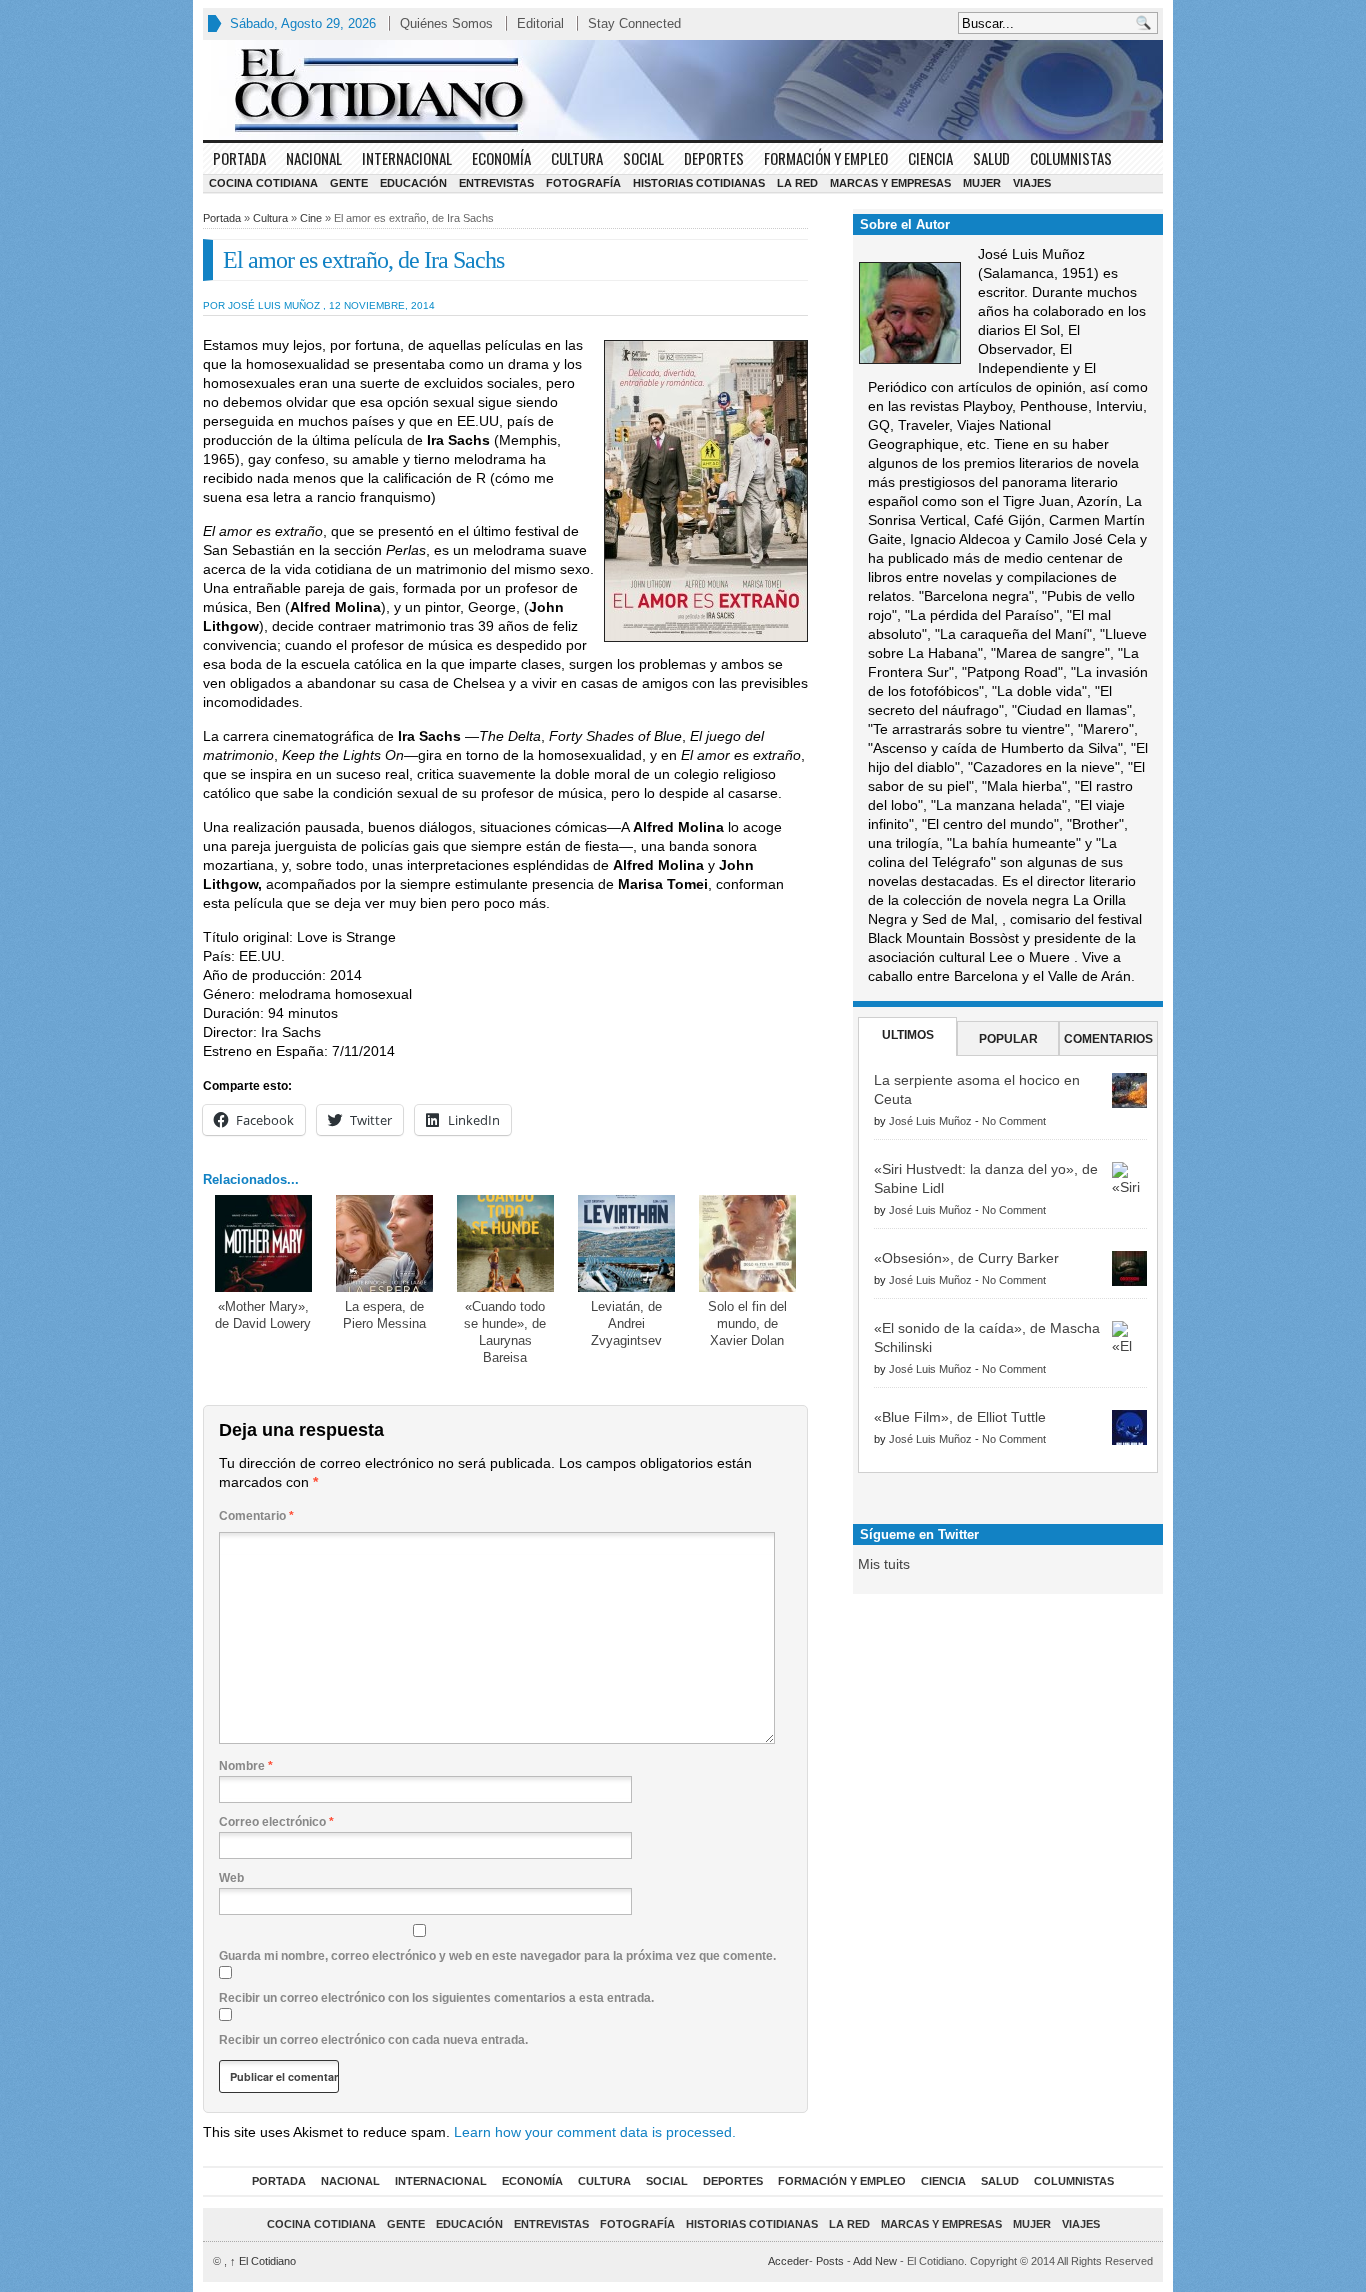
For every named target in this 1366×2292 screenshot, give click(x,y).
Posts (830, 2261)
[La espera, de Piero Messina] (384, 1243)
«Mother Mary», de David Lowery (263, 1315)
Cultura (577, 158)
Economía (501, 158)
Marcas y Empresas (890, 183)
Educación (413, 183)
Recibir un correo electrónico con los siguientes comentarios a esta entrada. (436, 1998)
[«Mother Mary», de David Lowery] (263, 1243)
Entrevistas (496, 183)
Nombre (246, 1766)
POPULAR (1008, 1039)
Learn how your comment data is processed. (595, 2132)
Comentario (256, 1516)
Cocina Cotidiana (263, 183)
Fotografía (583, 183)
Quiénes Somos (446, 23)
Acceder (788, 2261)
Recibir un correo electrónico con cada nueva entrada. (373, 2040)
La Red (797, 183)
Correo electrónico (276, 1822)
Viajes (1032, 183)
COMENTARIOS (1108, 1039)
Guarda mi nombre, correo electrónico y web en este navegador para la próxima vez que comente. (497, 1956)
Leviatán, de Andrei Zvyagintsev (626, 1323)
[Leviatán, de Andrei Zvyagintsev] (626, 1243)
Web (231, 1878)
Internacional (407, 158)
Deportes (714, 158)
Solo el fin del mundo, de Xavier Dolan (747, 1323)
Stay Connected (634, 23)
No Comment (1014, 1121)
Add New (875, 2261)
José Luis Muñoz (930, 1121)
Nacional (314, 158)
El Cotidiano (263, 2261)
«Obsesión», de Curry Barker (966, 1258)
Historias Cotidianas (699, 183)
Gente (349, 183)
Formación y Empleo (826, 158)
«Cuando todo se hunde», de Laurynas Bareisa (505, 1332)
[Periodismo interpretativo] (683, 90)
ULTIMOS (908, 1035)
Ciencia (930, 158)
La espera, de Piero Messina (384, 1315)
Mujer (982, 183)
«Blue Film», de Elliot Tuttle (960, 1417)
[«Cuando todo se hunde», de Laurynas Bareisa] (505, 1243)
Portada (239, 158)
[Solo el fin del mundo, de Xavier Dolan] (747, 1243)
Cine (311, 218)
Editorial (540, 23)
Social (643, 158)
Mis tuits (884, 1564)
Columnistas (1071, 158)
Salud (991, 158)
